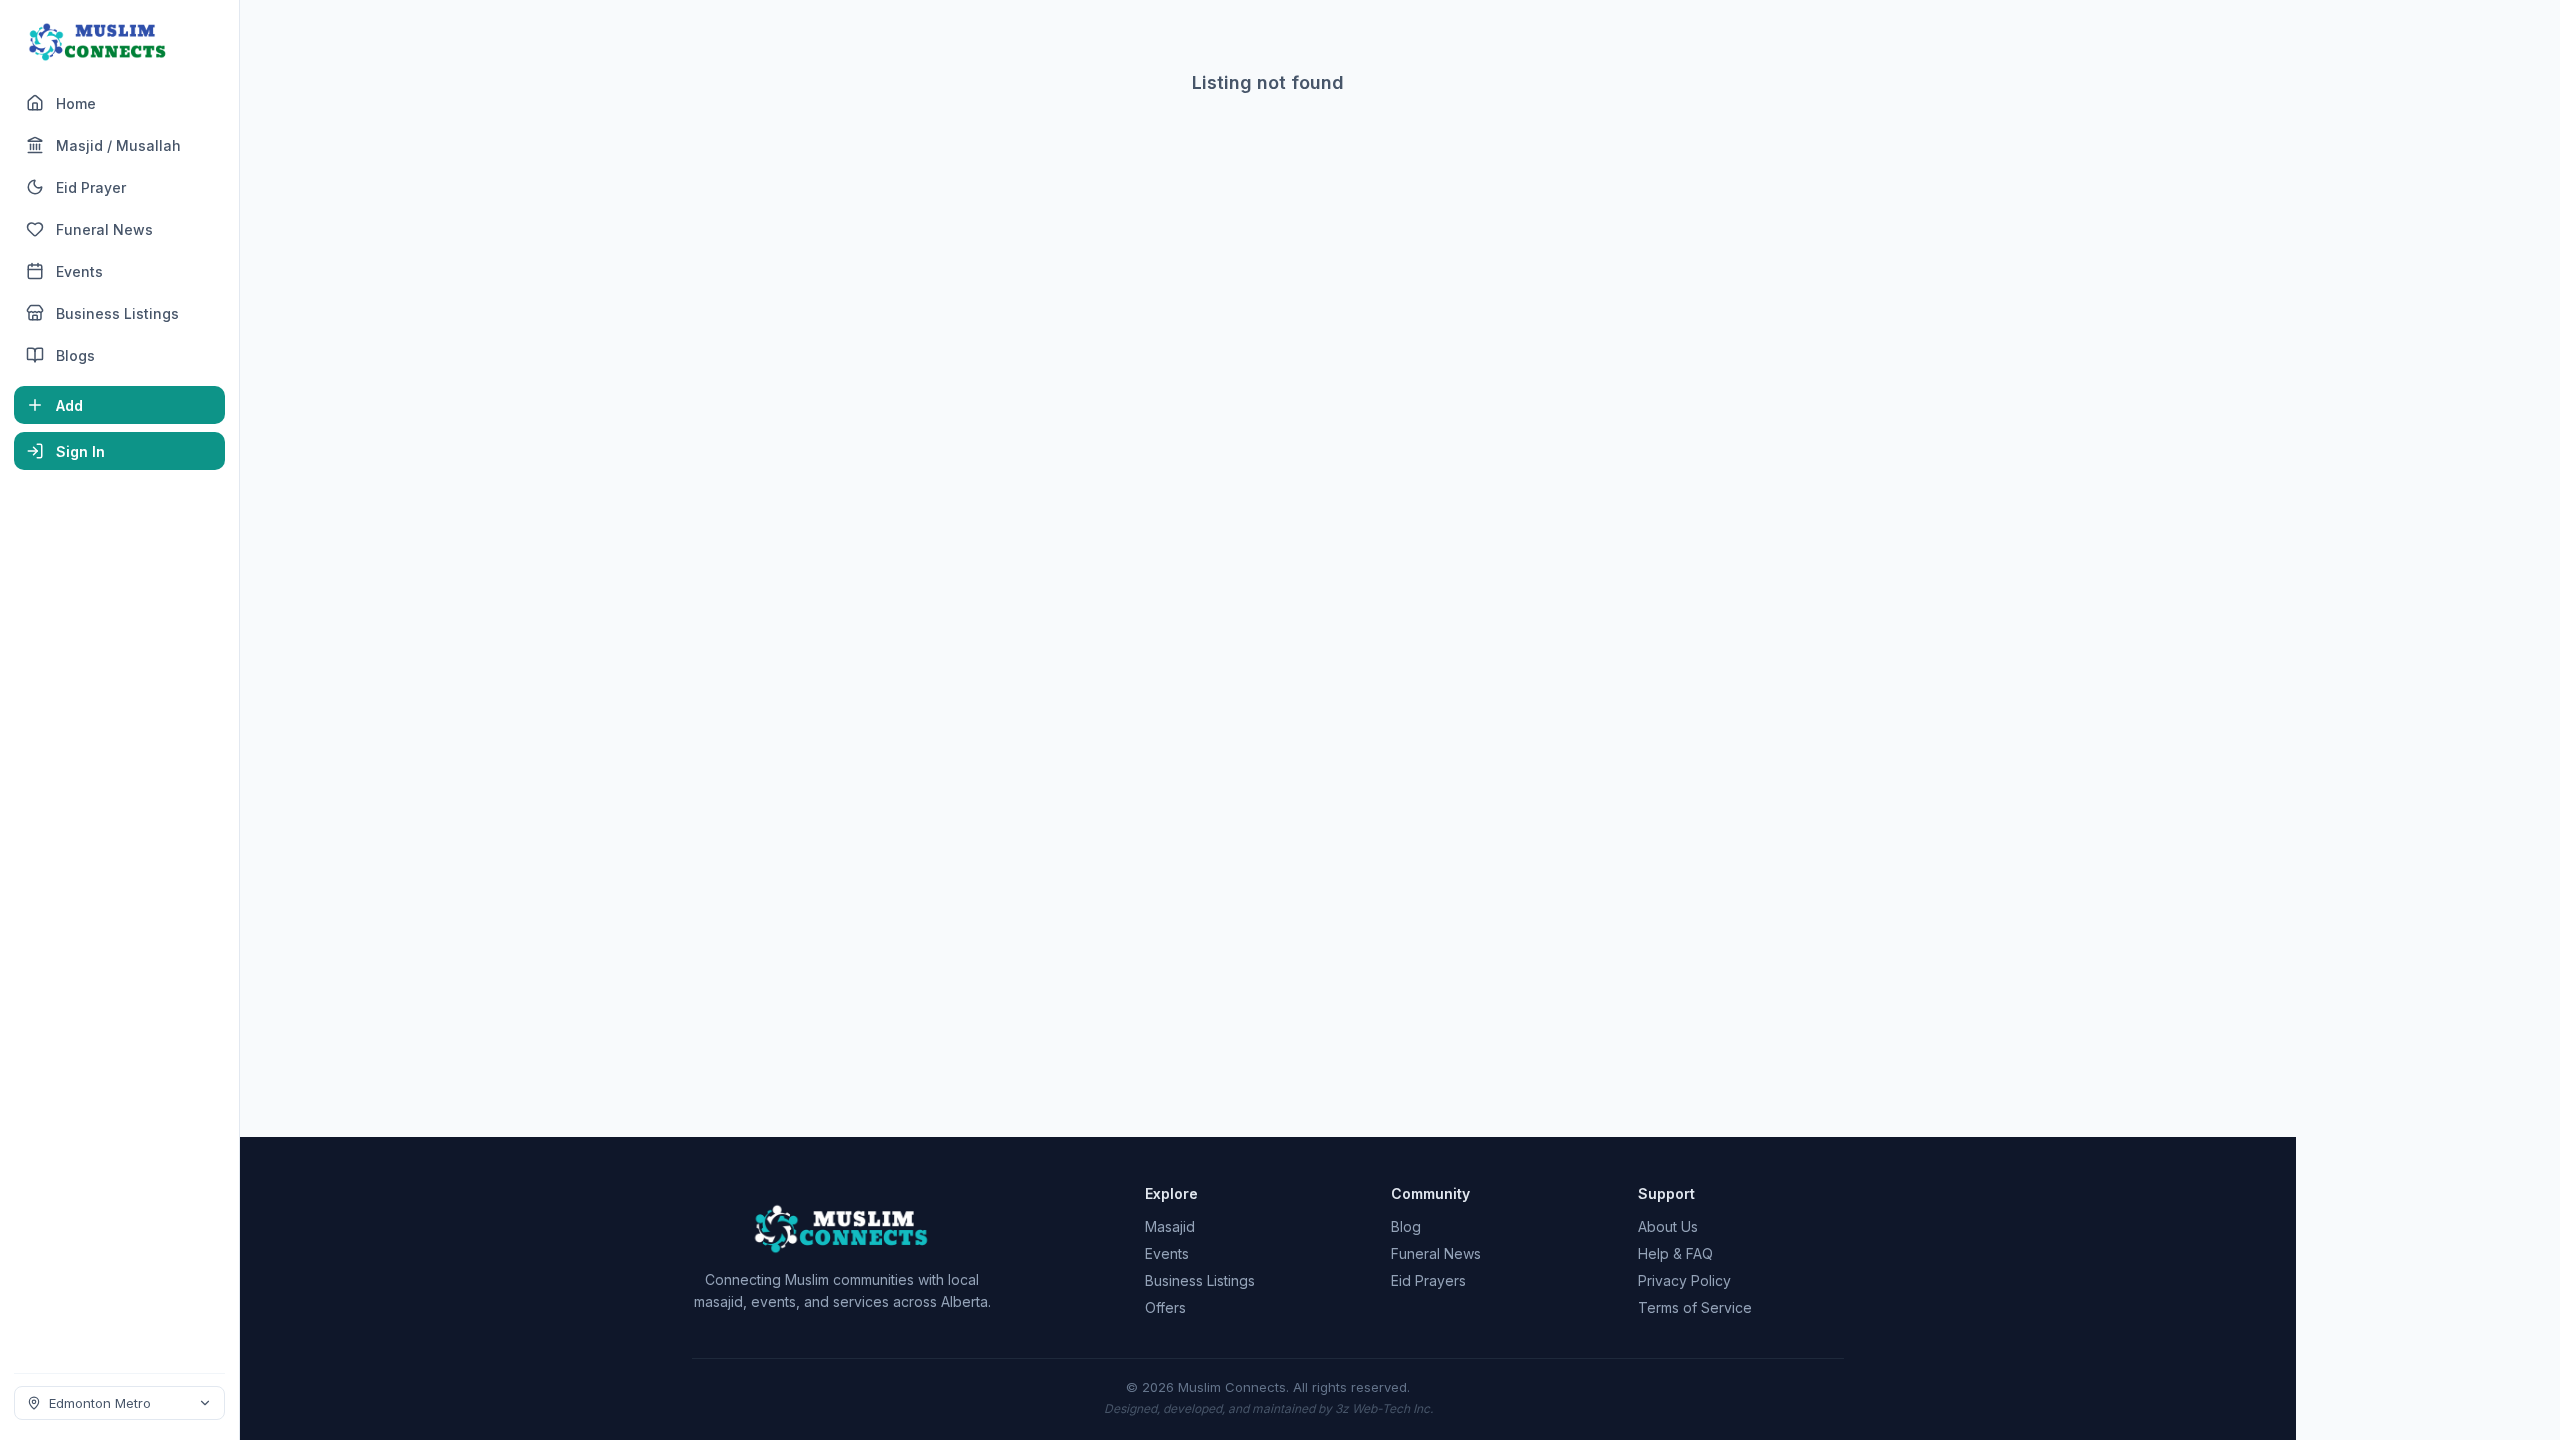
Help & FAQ (1675, 1253)
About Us (1668, 1226)
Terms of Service (1695, 1307)
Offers (1165, 1307)
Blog (1406, 1226)
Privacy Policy (1684, 1280)
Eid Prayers (1428, 1280)
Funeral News (1436, 1253)
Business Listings (1200, 1280)
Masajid (1170, 1226)
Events (1167, 1253)
